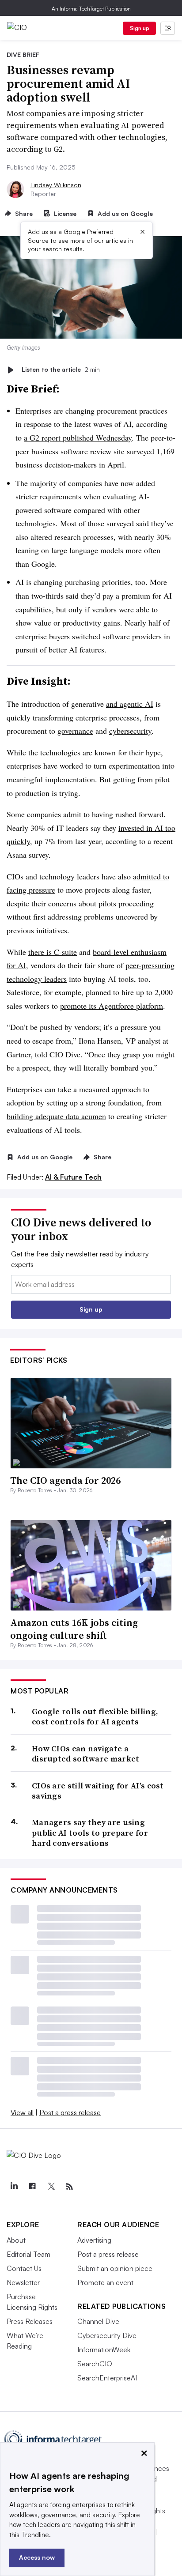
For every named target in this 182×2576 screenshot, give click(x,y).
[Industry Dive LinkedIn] (14, 2187)
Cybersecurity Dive (107, 2335)
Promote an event (105, 2282)
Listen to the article (61, 370)
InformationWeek (104, 2350)
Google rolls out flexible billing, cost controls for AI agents (95, 1717)
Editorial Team (28, 2254)
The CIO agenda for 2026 (65, 1480)
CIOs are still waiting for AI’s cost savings (98, 1791)
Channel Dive (98, 2321)
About (16, 2240)
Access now (37, 2557)
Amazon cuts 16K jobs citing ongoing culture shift (74, 1629)
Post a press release (70, 2112)
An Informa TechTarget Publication (91, 9)
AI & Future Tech (73, 1177)
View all (22, 2112)
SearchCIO (95, 2364)
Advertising (94, 2240)
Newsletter (23, 2282)
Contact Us (24, 2268)
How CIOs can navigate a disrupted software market (86, 1754)
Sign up (140, 28)
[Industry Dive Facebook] (32, 2187)
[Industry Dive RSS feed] (69, 2187)
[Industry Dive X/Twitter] (51, 2187)
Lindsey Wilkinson (56, 185)
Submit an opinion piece (115, 2268)
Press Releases (30, 2321)
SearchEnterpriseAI (107, 2378)
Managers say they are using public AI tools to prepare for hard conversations (90, 1833)
